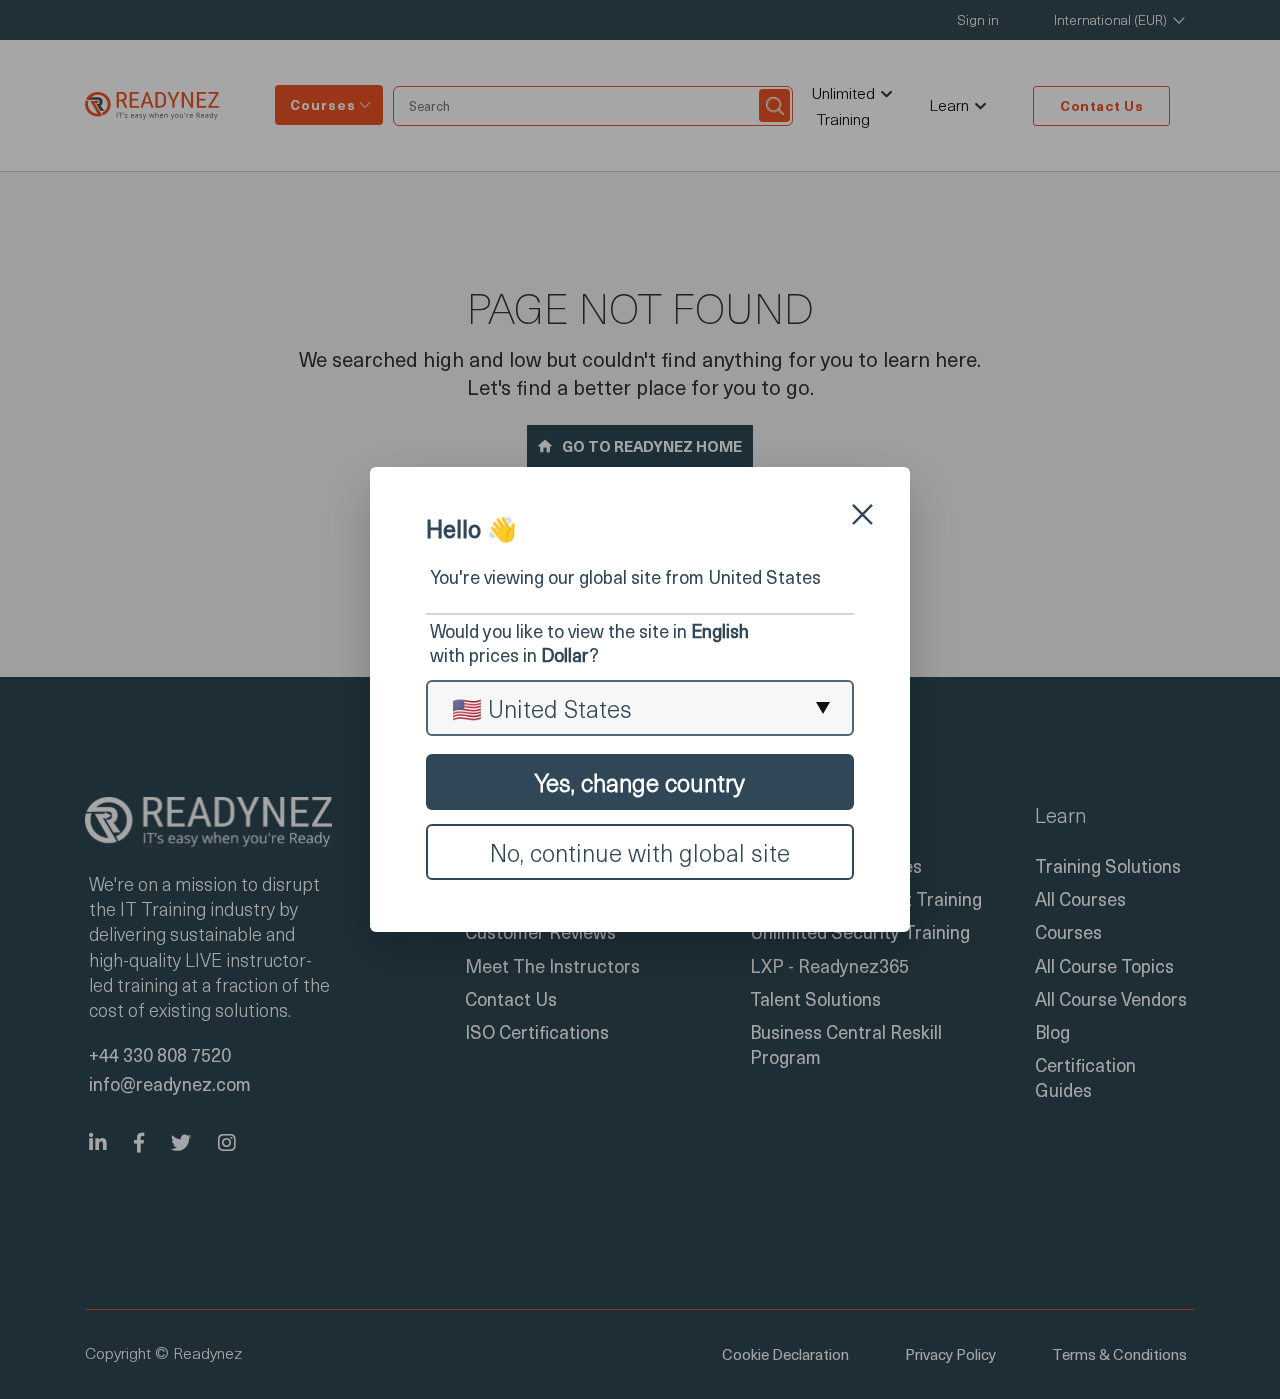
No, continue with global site (640, 852)
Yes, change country (640, 782)
